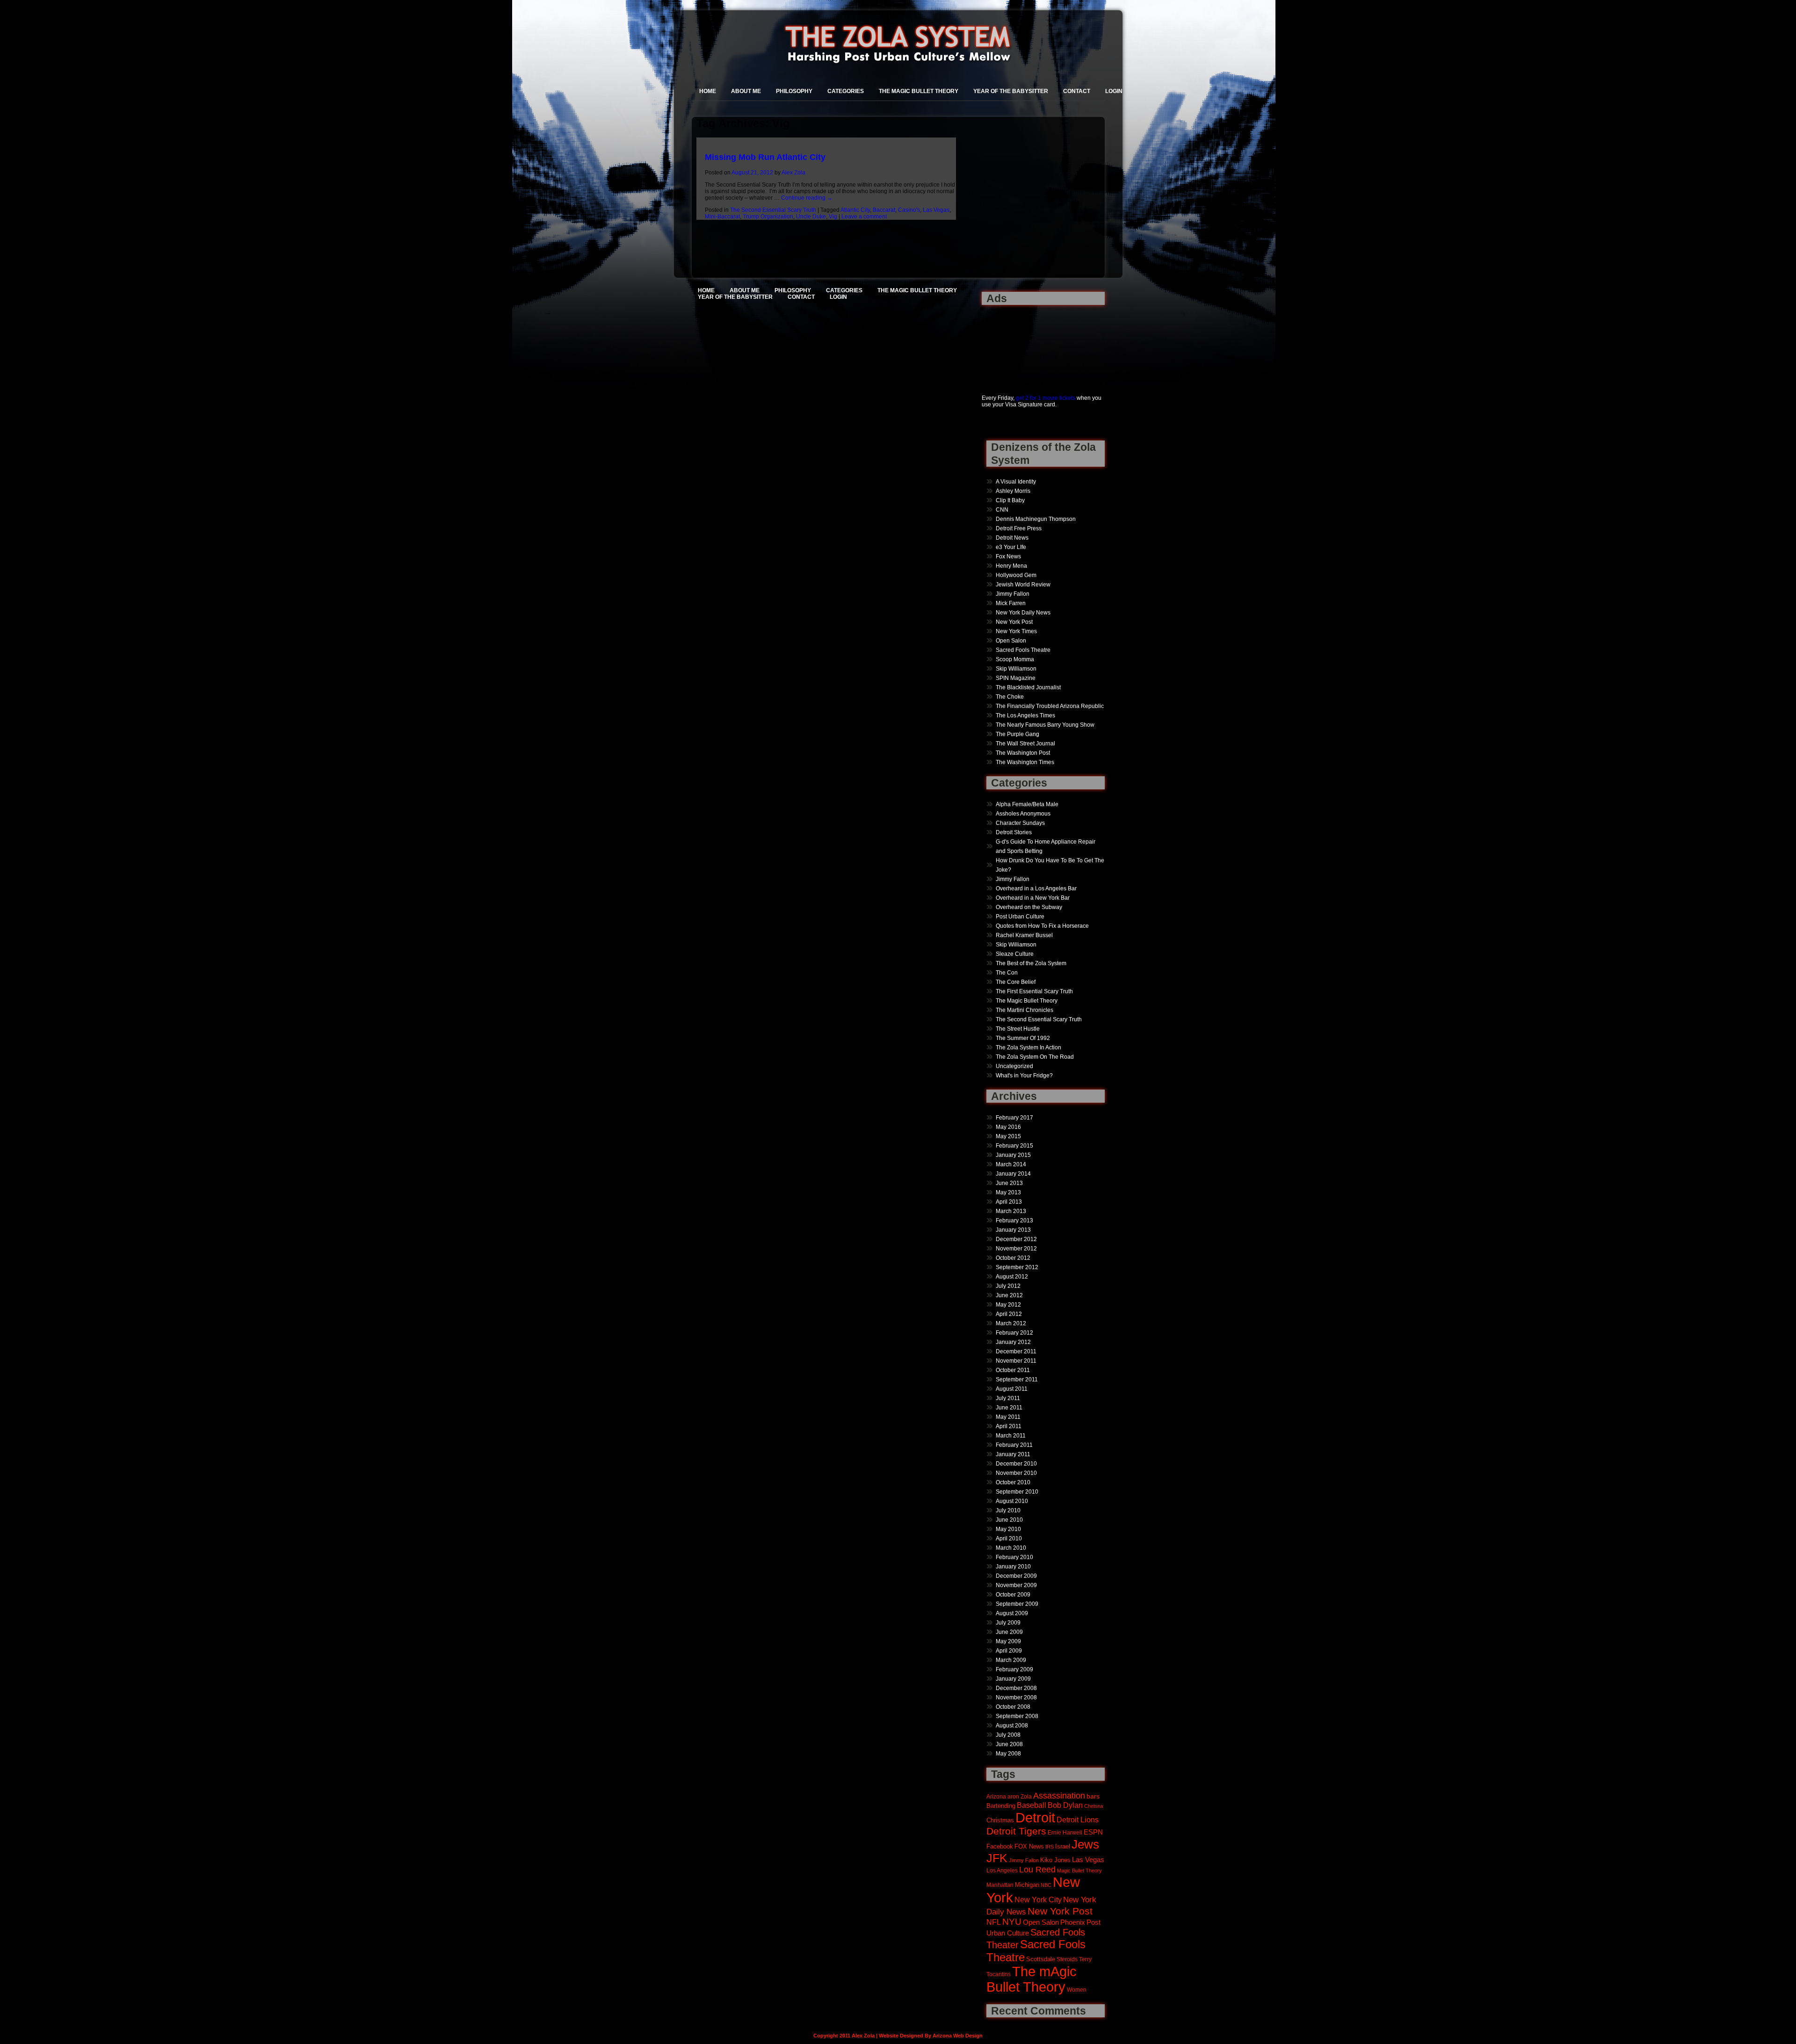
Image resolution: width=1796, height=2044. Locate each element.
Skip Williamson (1016, 669)
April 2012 (1009, 1314)
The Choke (1010, 697)
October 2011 (1013, 1370)
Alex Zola (793, 173)
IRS (1050, 1847)
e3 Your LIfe (1011, 547)
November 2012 (1016, 1249)
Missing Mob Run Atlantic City (765, 157)
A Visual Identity (1016, 482)
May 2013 (1008, 1192)
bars (1093, 1796)
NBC (1046, 1885)
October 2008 (1013, 1707)
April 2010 (1009, 1538)
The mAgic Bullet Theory (1032, 1979)
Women (1077, 1990)
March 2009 (1011, 1660)
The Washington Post (1023, 753)
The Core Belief (1016, 982)
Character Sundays (1020, 823)
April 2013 (1009, 1202)
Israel (1063, 1846)
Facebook (1000, 1846)
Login (1114, 91)
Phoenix (1073, 1922)
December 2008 (1016, 1688)
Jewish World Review (1023, 585)
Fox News (1008, 556)
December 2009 (1016, 1576)
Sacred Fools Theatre (1023, 650)
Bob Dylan (1065, 1805)
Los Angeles (1002, 1870)
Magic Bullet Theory (1079, 1871)
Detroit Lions (1078, 1820)
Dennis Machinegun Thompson (1036, 519)
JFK (997, 1858)
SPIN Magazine (1016, 678)
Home (708, 91)
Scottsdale (1041, 1959)
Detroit (1035, 1817)
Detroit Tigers (1016, 1831)
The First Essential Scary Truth (1034, 991)
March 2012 (1011, 1323)
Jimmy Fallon (1013, 594)
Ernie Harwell (1065, 1832)
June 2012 (1009, 1295)
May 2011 (1008, 1417)
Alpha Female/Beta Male (1027, 804)
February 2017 (1014, 1118)
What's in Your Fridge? (1024, 1076)
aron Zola (1020, 1796)
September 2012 (1017, 1267)
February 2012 (1014, 1333)
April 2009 (1009, 1651)
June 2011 (1009, 1408)
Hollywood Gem (1016, 575)
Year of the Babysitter (1011, 91)
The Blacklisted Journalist (1028, 687)
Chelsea (1094, 1806)
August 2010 (1012, 1501)
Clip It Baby (1010, 500)
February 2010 (1014, 1557)
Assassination (1059, 1796)
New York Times (1016, 631)
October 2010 (1013, 1482)
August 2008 (1012, 1726)
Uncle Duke (811, 217)
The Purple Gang (1017, 734)
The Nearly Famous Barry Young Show (1045, 725)
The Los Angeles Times (1025, 715)
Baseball (1032, 1805)
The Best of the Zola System (1031, 963)
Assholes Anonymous (1023, 814)
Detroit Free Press (1019, 528)
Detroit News (1012, 538)
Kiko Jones (1055, 1860)
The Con (1007, 973)
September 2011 (1017, 1380)
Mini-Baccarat (722, 217)
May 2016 (1008, 1127)
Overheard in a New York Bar (1033, 898)
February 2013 (1014, 1221)
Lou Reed (1037, 1870)
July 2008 (1008, 1735)
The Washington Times (1025, 762)
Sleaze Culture (1015, 954)
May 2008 (1008, 1754)
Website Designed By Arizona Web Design (931, 2036)
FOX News (1029, 1847)
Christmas (1000, 1820)
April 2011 (1009, 1426)
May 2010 (1008, 1529)
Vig (833, 217)
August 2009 (1012, 1613)
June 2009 (1009, 1632)
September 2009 (1017, 1604)
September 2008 (1017, 1716)
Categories (846, 91)
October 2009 (1013, 1595)
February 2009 (1014, 1669)
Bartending (1001, 1806)
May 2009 (1008, 1641)
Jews (1085, 1844)
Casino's (909, 210)
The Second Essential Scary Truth (773, 210)
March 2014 (1011, 1164)
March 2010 (1011, 1548)
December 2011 (1016, 1351)
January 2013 (1013, 1230)
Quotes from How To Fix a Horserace (1042, 926)
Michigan (1027, 1885)
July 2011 (1008, 1398)
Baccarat (884, 210)
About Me (746, 91)
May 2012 (1008, 1305)
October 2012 (1013, 1258)
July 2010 (1008, 1510)
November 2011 (1016, 1361)
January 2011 (1013, 1454)
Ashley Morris (1013, 491)
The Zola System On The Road (1035, 1057)
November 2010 (1016, 1473)
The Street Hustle (1018, 1029)
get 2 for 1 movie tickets (1046, 398)
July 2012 (1008, 1286)
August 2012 (1012, 1277)
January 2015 (1013, 1155)
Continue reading (807, 198)
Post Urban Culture (1020, 917)
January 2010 (1013, 1567)
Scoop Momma (1015, 659)
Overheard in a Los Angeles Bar (1036, 888)
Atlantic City (855, 210)
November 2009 (1016, 1585)
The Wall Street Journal (1025, 744)
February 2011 (1014, 1445)
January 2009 (1013, 1679)
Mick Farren (1011, 603)
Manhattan (1000, 1885)
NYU (1012, 1922)
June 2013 (1009, 1183)
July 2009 (1008, 1623)
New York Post (1014, 622)
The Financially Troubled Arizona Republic (1050, 706)
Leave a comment (864, 217)
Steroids (1067, 1959)
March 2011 (1011, 1436)
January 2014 (1013, 1174)
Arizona (996, 1796)
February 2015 (1014, 1146)
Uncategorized (1014, 1066)
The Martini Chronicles (1025, 1010)
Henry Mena (1011, 566)
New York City (1038, 1900)
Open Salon (1011, 641)
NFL (994, 1922)
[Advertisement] (1011, 344)
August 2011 (1012, 1389)
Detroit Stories (1014, 832)
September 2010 (1017, 1492)
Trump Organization (768, 217)
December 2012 (1016, 1239)
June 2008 (1009, 1744)
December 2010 (1016, 1464)
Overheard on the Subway (1029, 907)
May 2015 (1008, 1136)
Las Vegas (936, 210)
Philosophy (794, 91)
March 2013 (1011, 1211)
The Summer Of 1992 (1023, 1038)
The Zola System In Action (1028, 1047)
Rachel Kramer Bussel (1024, 935)
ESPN (1093, 1832)
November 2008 (1016, 1697)
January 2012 (1013, 1342)
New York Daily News (1023, 613)
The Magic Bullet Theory (919, 91)
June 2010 (1009, 1520)
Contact (1077, 91)
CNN (1002, 510)
